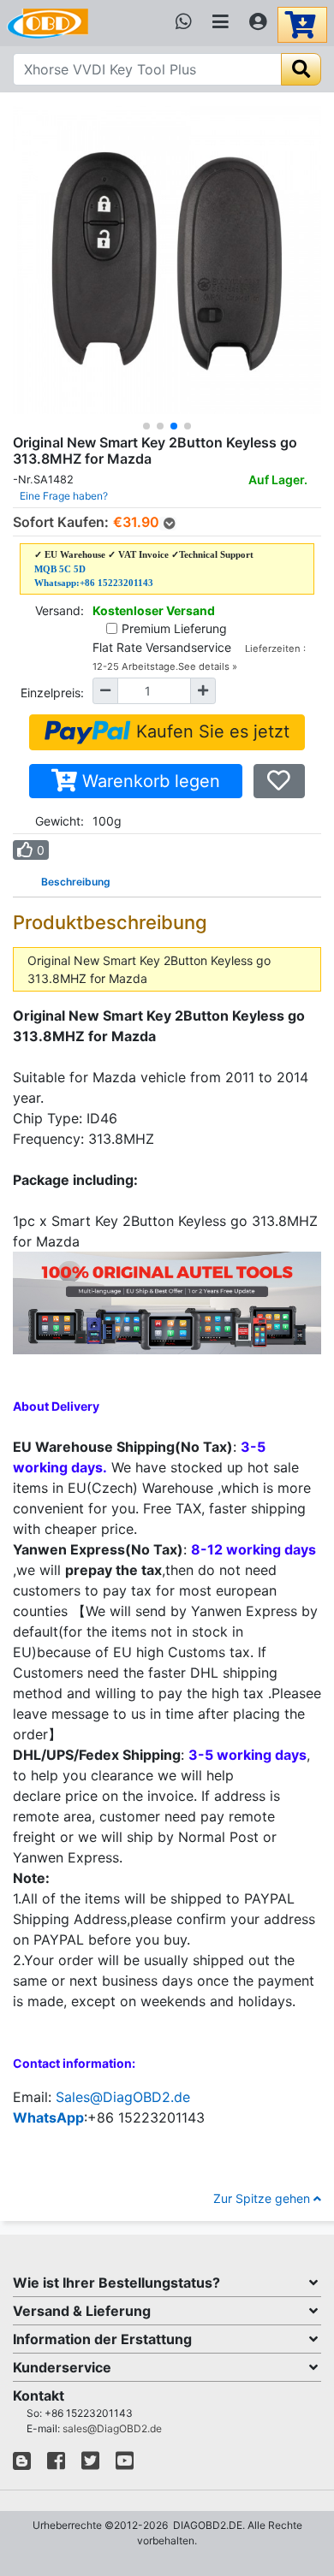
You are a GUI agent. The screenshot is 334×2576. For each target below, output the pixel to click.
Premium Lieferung (174, 628)
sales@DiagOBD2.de (112, 2428)
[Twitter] (90, 2464)
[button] (146, 426)
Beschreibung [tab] (76, 882)
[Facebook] (56, 2464)
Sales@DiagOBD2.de (123, 2097)
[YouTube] (125, 2464)
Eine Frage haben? (64, 496)
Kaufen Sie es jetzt (210, 731)
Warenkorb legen (149, 781)
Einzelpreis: (52, 693)
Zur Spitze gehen (263, 2198)
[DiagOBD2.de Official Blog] (22, 2464)
